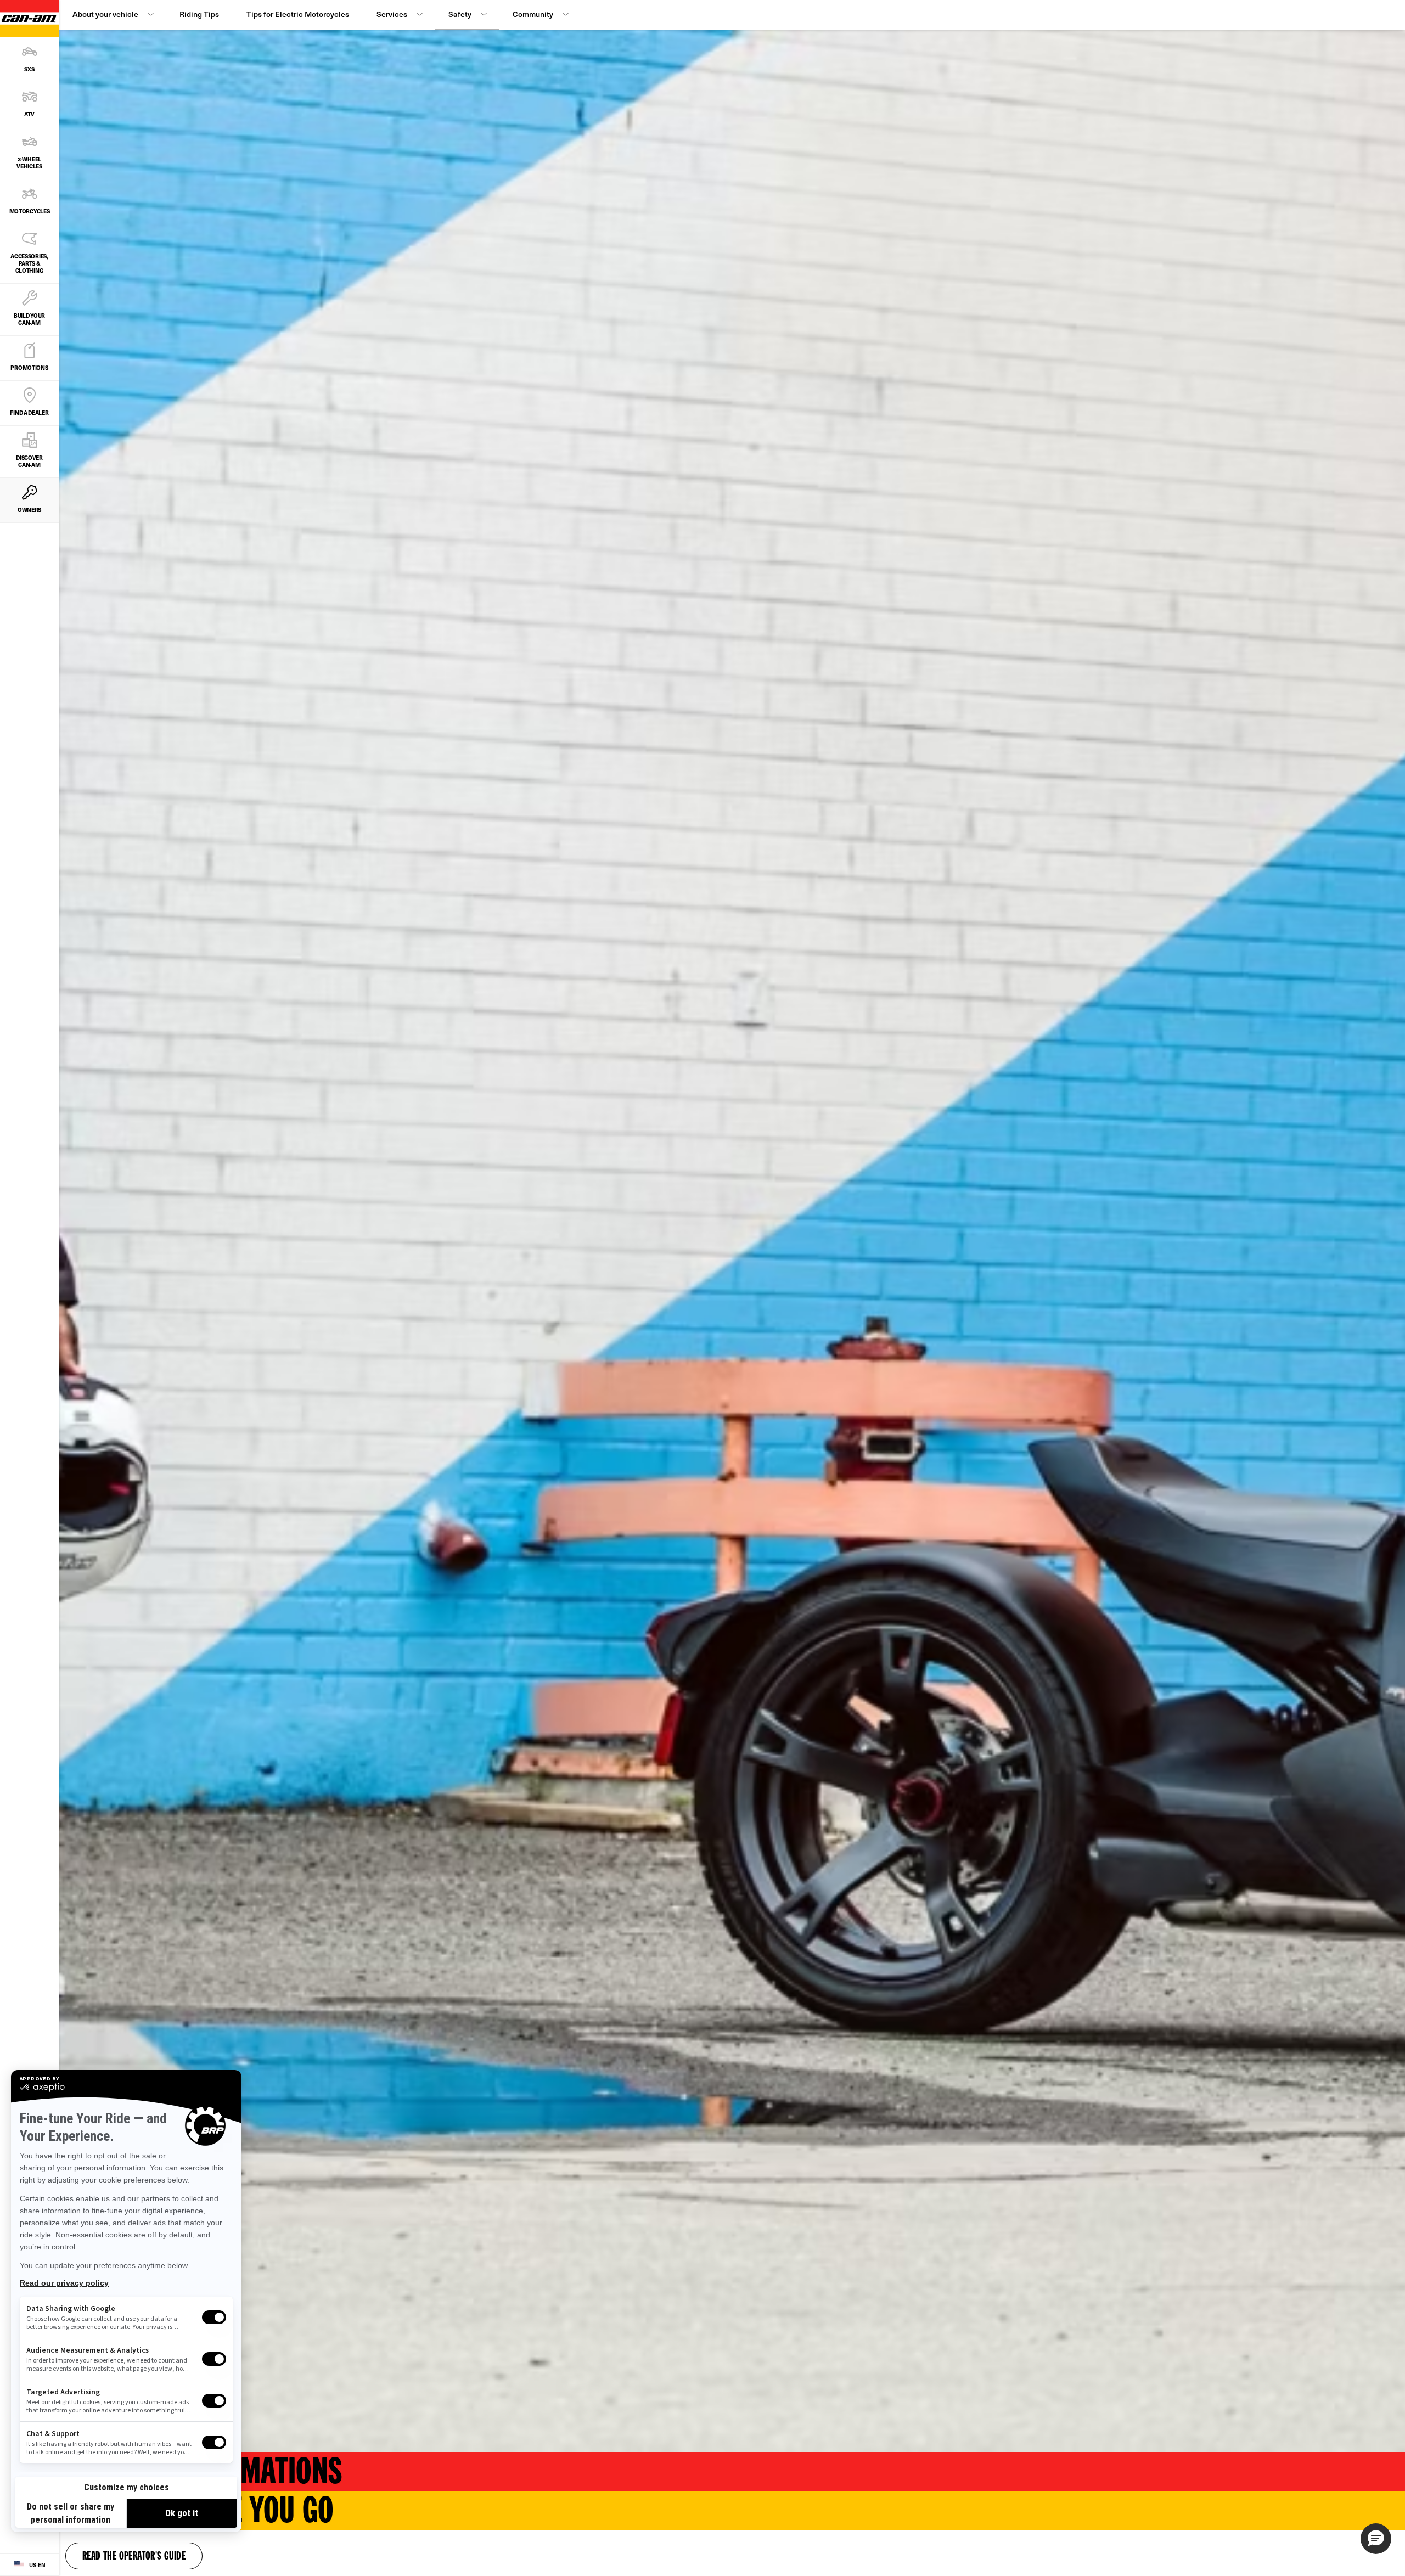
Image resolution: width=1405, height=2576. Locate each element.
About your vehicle (105, 14)
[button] (1376, 2539)
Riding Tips (199, 14)
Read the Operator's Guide (134, 2557)
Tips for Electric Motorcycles (298, 14)
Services (392, 14)
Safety (460, 14)
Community (533, 14)
